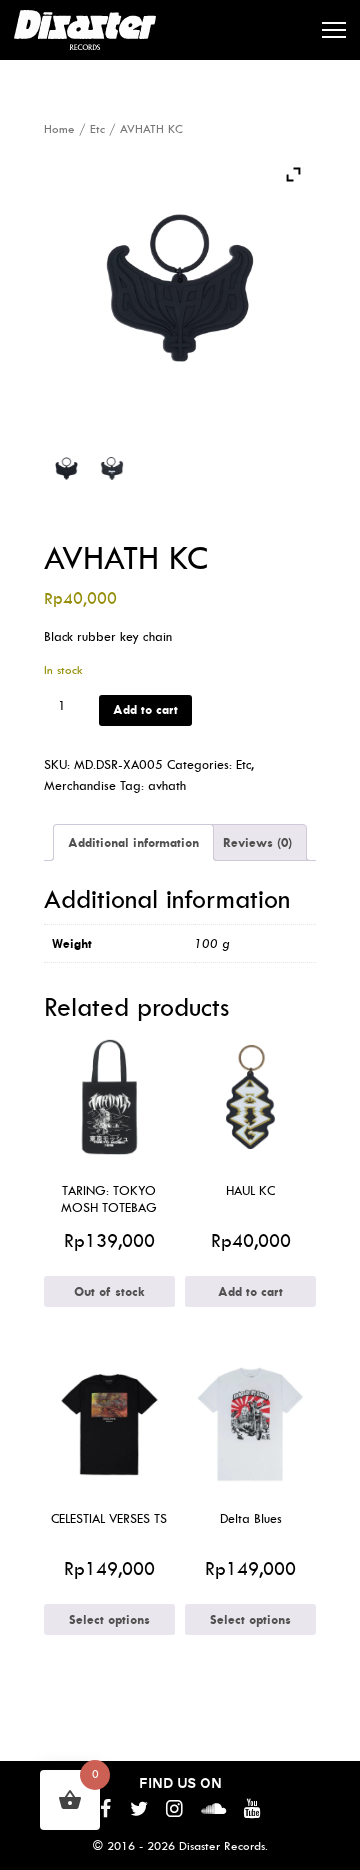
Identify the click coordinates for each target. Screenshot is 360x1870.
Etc (97, 129)
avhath (167, 785)
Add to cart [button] (250, 1291)
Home (59, 129)
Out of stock (109, 1291)
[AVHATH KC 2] (112, 468)
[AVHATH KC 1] (66, 468)
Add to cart (145, 709)
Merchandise (80, 785)
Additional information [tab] (133, 842)
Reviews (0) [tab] (257, 842)
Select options (109, 1619)
